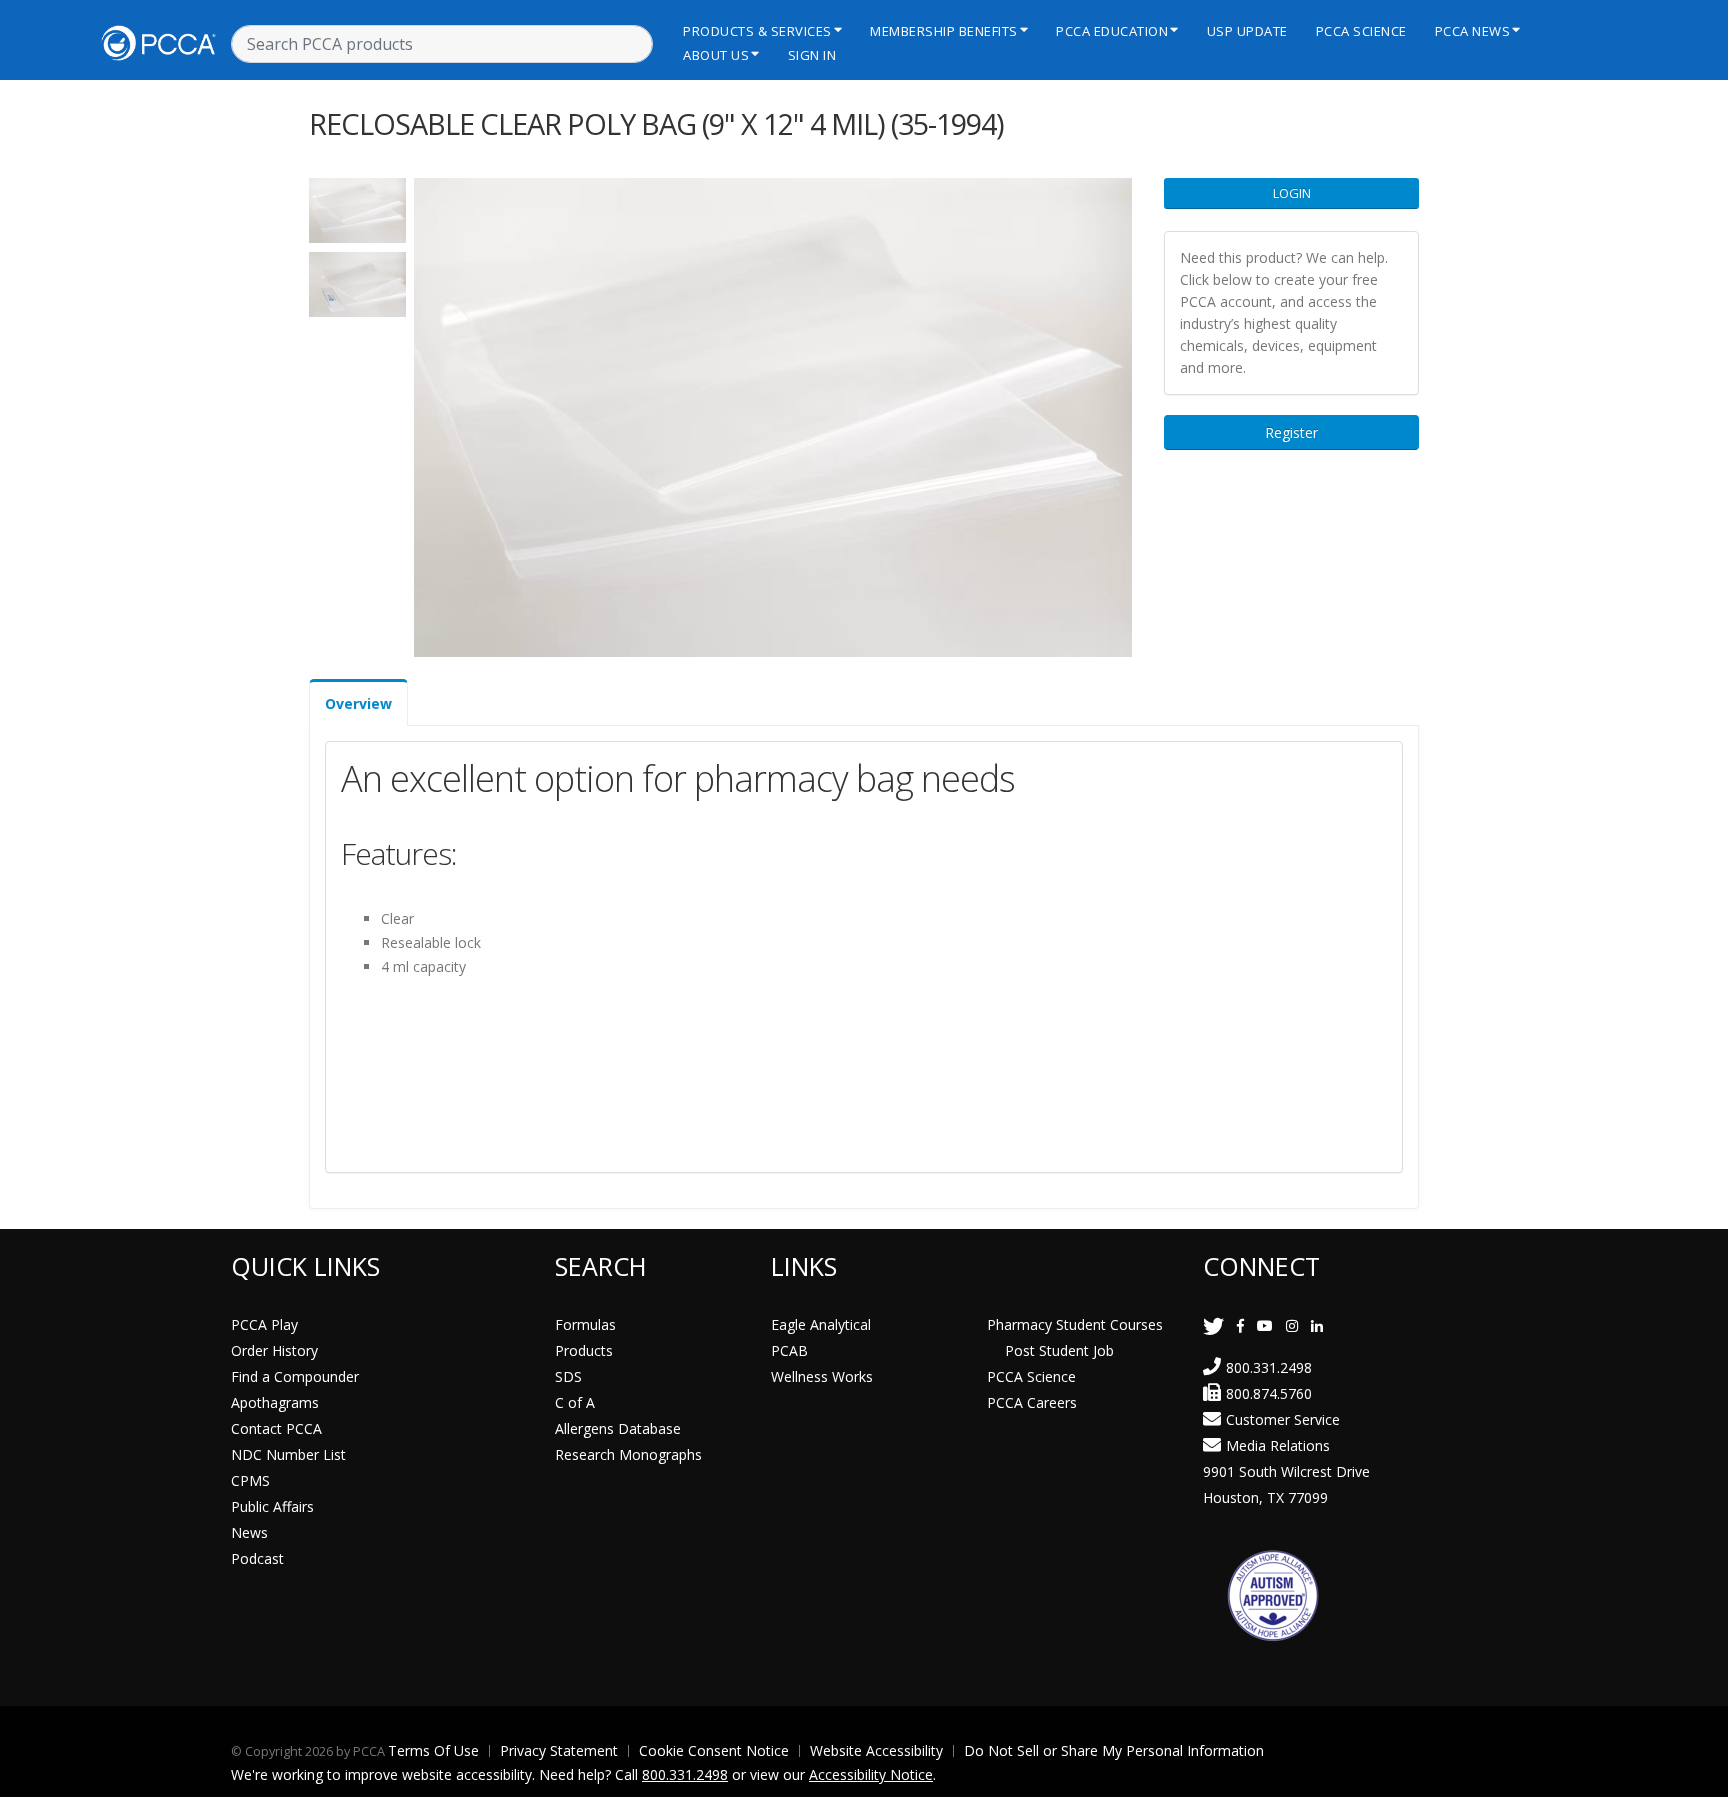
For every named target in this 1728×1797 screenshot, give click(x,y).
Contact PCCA (276, 1428)
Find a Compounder (295, 1376)
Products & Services (757, 31)
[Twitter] (1213, 1325)
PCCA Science (1361, 31)
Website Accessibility (876, 1750)
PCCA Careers (1032, 1402)
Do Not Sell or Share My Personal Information (1114, 1750)
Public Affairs (272, 1506)
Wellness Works (822, 1376)
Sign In (812, 55)
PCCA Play (264, 1324)
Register (1291, 432)
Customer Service (1283, 1419)
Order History (274, 1350)
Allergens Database (618, 1428)
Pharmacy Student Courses (1075, 1324)
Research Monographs (628, 1454)
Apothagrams (275, 1402)
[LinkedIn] (1317, 1325)
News (249, 1532)
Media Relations (1278, 1445)
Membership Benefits (944, 31)
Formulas (585, 1324)
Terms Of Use (433, 1750)
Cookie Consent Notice (714, 1750)
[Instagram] (1292, 1325)
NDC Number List (288, 1454)
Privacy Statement (559, 1750)
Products (584, 1350)
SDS (568, 1376)
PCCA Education (1112, 31)
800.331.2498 (1269, 1367)
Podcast (257, 1558)
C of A (575, 1402)
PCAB (789, 1350)
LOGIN (1292, 193)
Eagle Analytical (821, 1324)
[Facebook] (1240, 1325)
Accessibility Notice (871, 1774)
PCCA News (1473, 31)
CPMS (250, 1480)
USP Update (1247, 31)
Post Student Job (1059, 1350)
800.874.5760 (1269, 1393)
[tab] (358, 702)
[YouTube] (1265, 1325)
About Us (716, 55)
